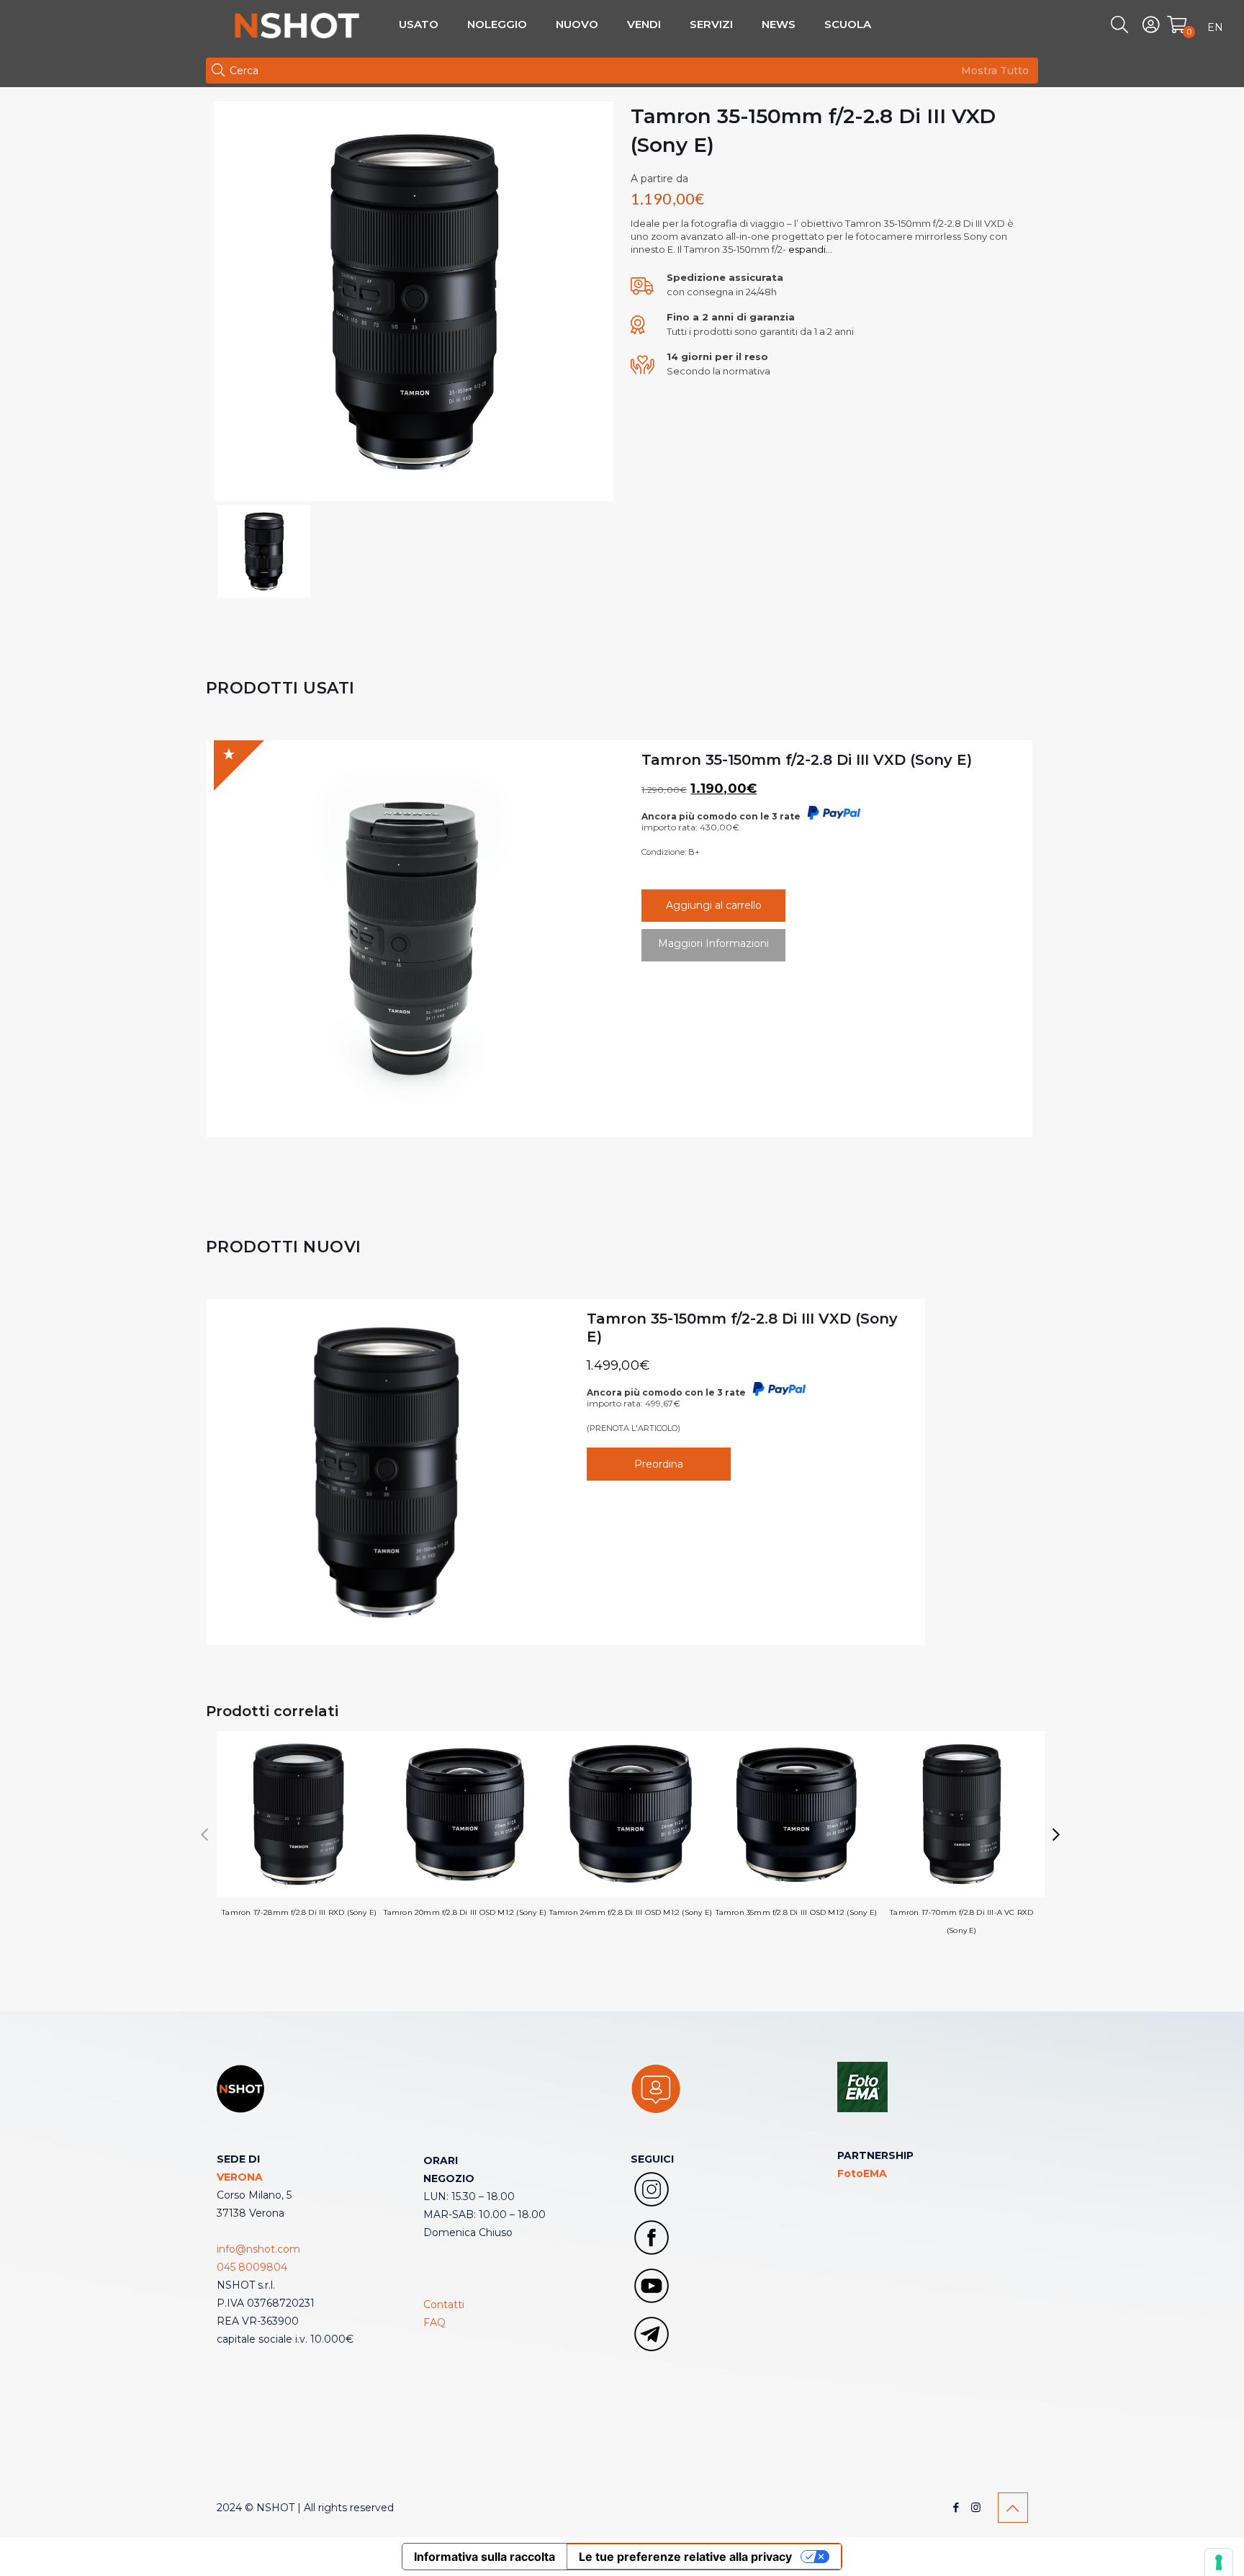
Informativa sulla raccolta (484, 2557)
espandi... (809, 249)
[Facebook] (956, 2507)
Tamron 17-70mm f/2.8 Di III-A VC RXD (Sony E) (961, 1921)
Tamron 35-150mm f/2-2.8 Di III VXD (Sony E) (807, 760)
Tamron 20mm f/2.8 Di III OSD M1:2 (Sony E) (465, 1912)
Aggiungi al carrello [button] (714, 905)
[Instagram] (976, 2507)
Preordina (659, 1464)
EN (1215, 27)
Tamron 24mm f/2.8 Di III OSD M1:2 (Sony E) (631, 1912)
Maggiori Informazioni (713, 943)
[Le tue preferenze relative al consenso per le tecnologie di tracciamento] (1219, 2562)
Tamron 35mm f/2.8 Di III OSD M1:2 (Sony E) (796, 1912)
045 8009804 (252, 2267)
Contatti (444, 2305)
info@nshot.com (258, 2249)
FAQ (434, 2323)
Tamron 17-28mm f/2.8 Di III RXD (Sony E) (299, 1912)
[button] (1056, 1835)
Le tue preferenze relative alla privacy (685, 2557)
